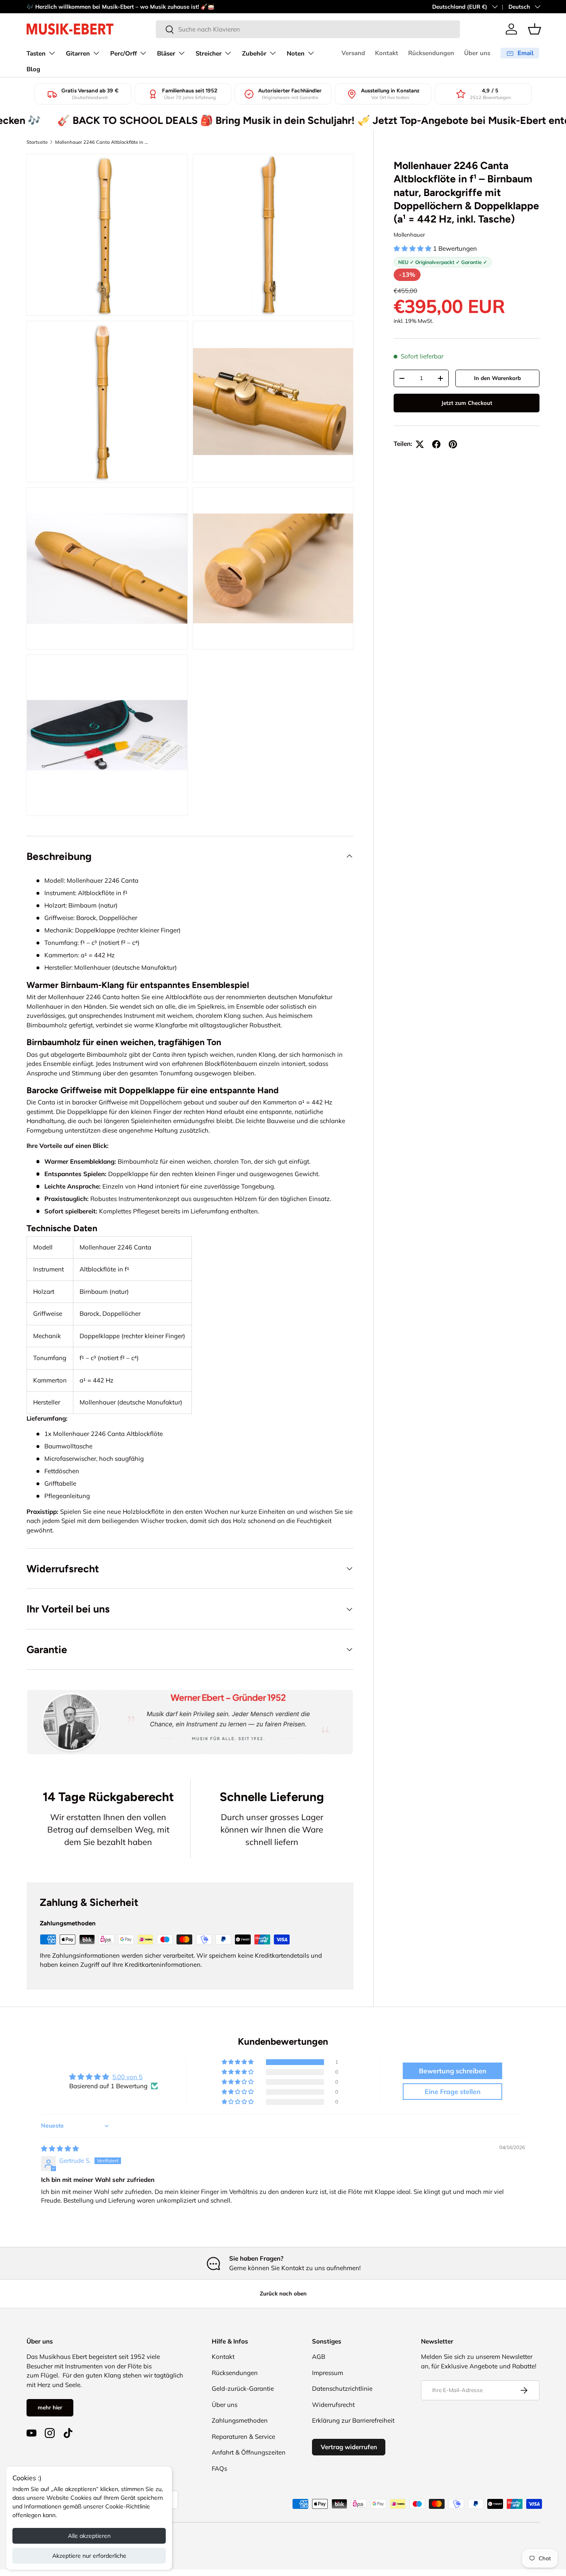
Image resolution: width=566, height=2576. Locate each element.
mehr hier (50, 2407)
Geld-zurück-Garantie (243, 2388)
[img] (60, 2149)
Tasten (36, 53)
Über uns (477, 53)
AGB (319, 2357)
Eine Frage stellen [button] (453, 2092)
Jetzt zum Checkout (467, 403)
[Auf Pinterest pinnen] (453, 444)
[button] (535, 29)
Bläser (166, 53)
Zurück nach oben (283, 2293)
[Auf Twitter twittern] (420, 444)
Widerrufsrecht (333, 2405)
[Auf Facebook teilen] (436, 444)
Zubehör (254, 53)
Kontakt (387, 53)
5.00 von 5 (127, 2077)
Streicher (209, 53)
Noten (296, 53)
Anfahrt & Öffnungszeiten (249, 2452)
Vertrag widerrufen (349, 2447)
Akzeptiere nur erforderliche (89, 2556)
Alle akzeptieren (89, 2536)
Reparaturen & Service (243, 2437)
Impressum (328, 2373)
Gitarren (78, 53)
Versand (353, 53)
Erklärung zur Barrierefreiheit (353, 2420)
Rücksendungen (431, 53)
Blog (33, 69)
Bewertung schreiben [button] (453, 2071)
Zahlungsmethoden (240, 2420)
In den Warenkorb (497, 378)
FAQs (219, 2468)
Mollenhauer (409, 235)
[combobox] (308, 29)
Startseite (37, 142)
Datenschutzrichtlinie (342, 2388)
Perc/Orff (123, 53)
